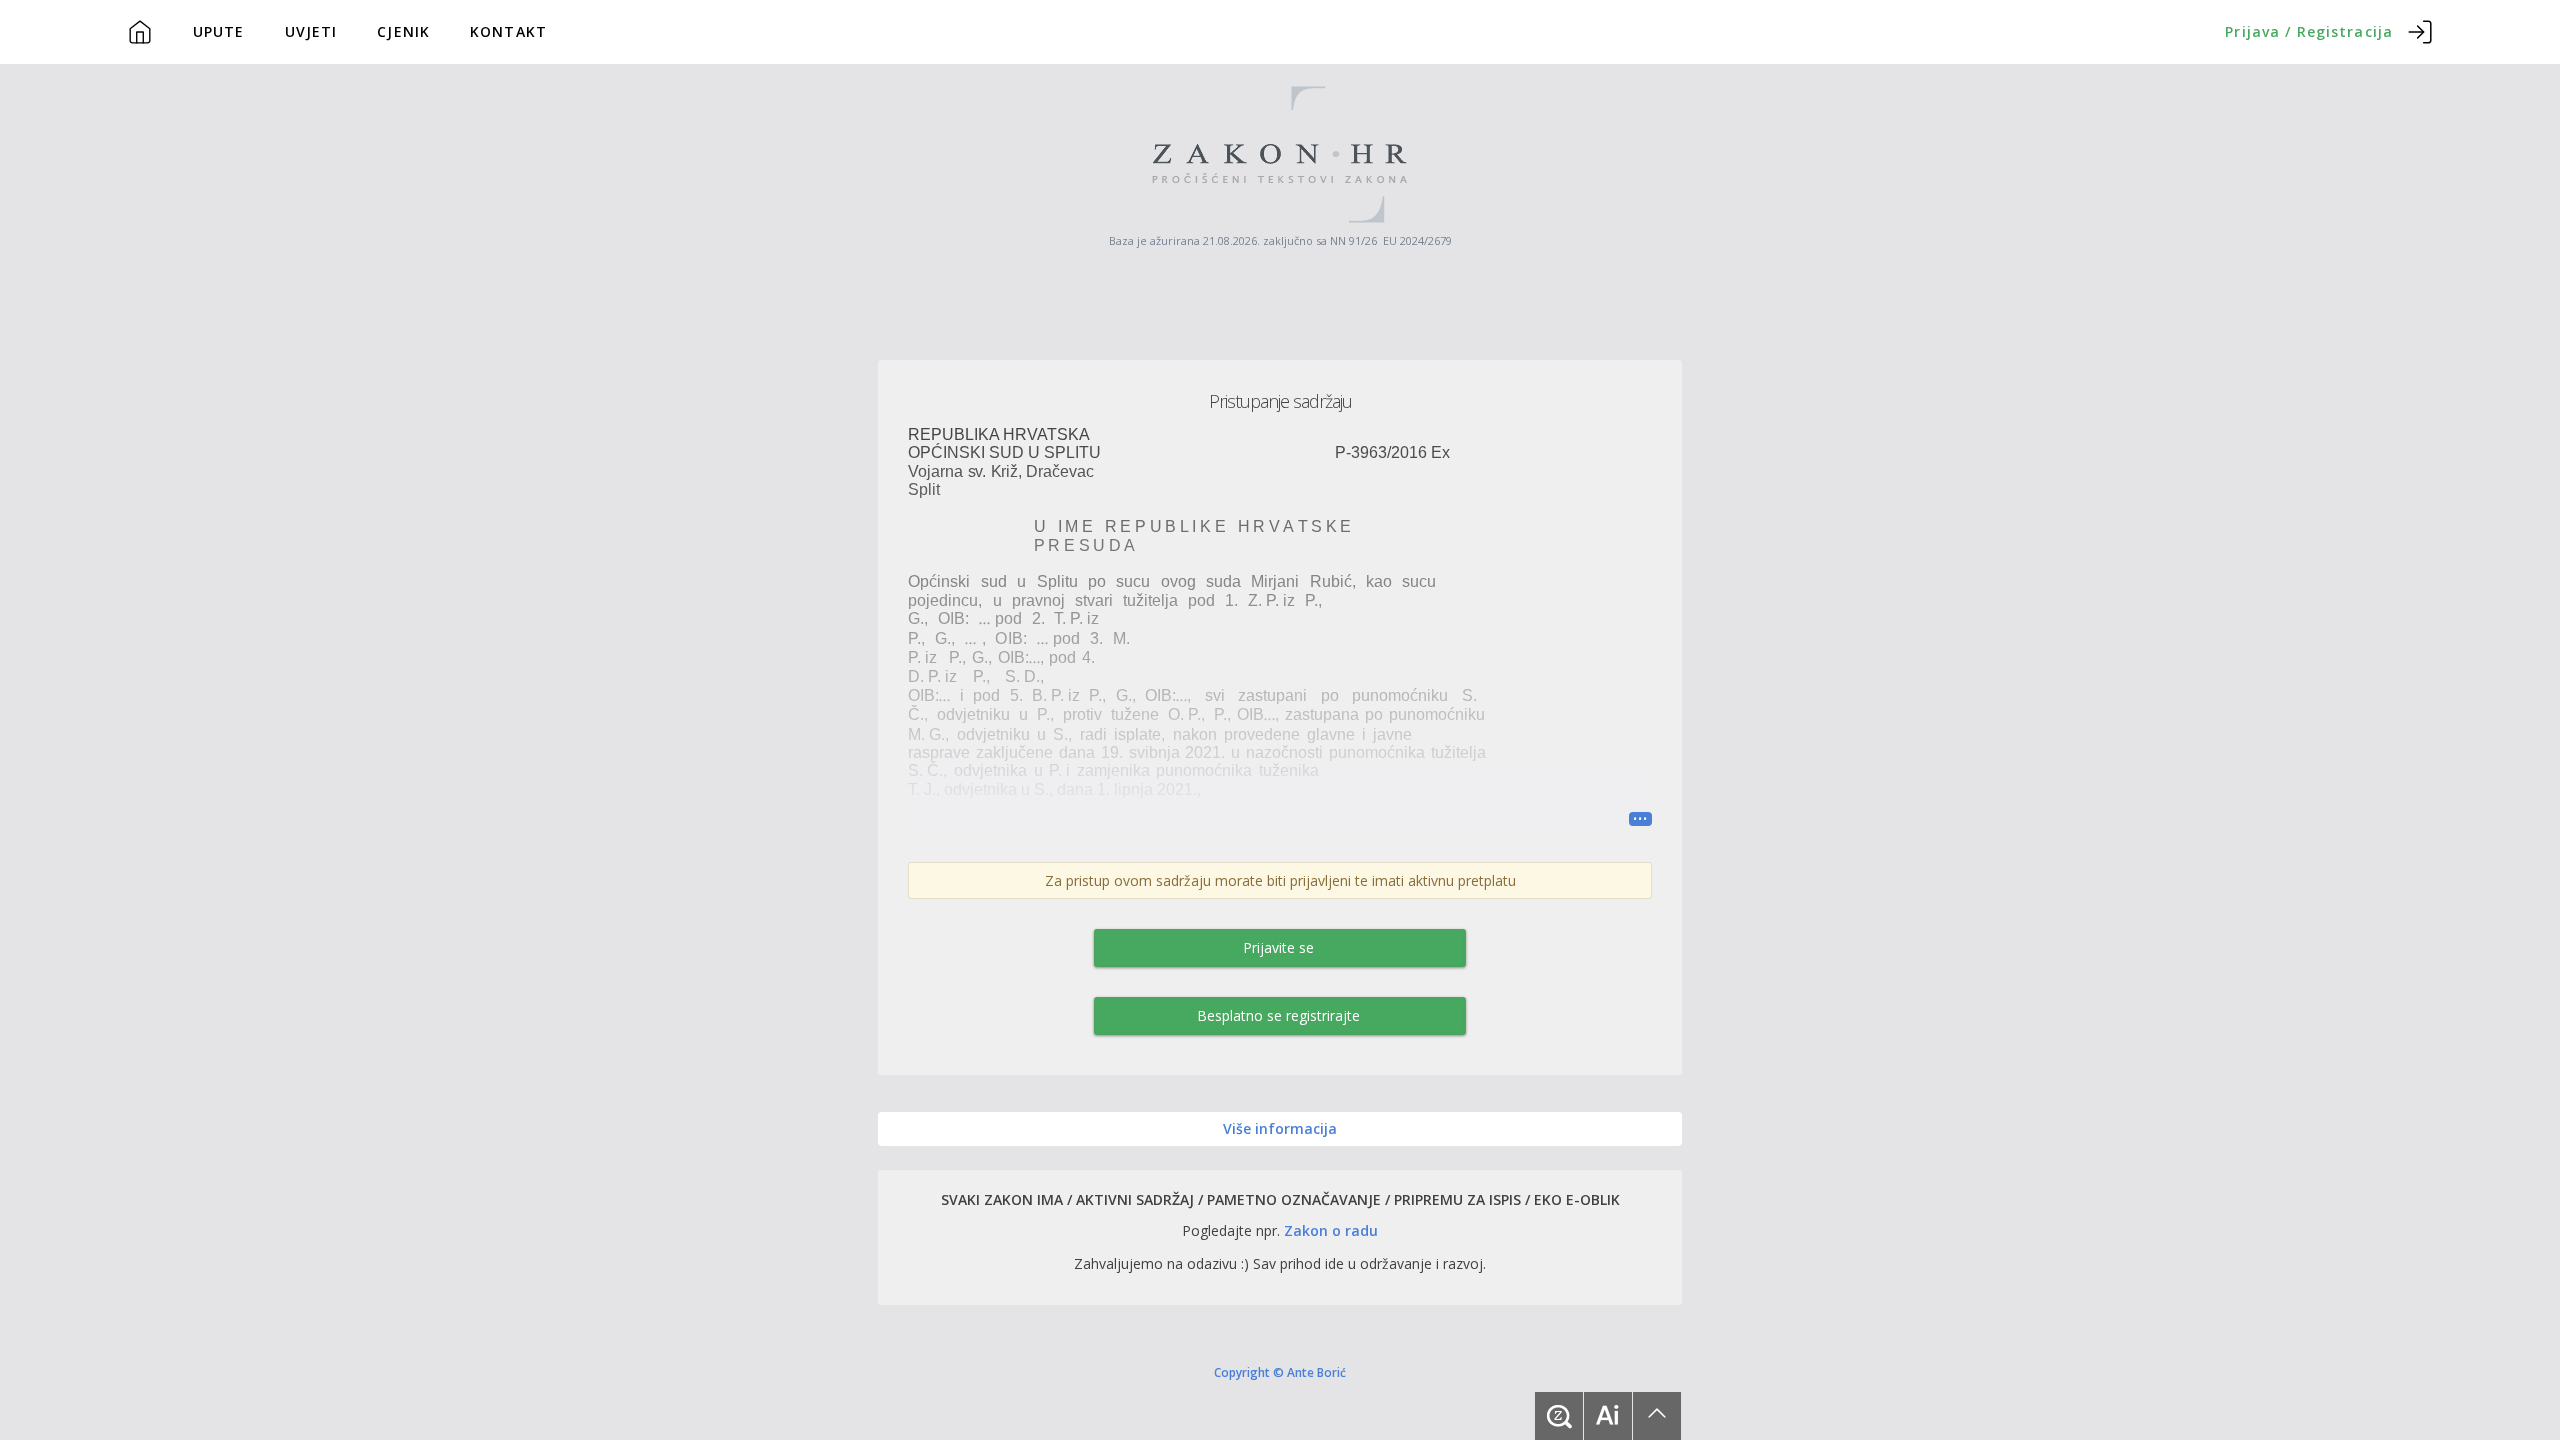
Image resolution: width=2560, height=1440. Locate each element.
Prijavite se (1278, 947)
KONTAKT (508, 31)
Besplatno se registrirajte (1278, 1015)
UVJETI (311, 31)
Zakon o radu (1331, 1230)
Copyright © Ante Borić (1280, 1372)
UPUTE (219, 31)
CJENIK (403, 31)
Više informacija (1280, 1128)
